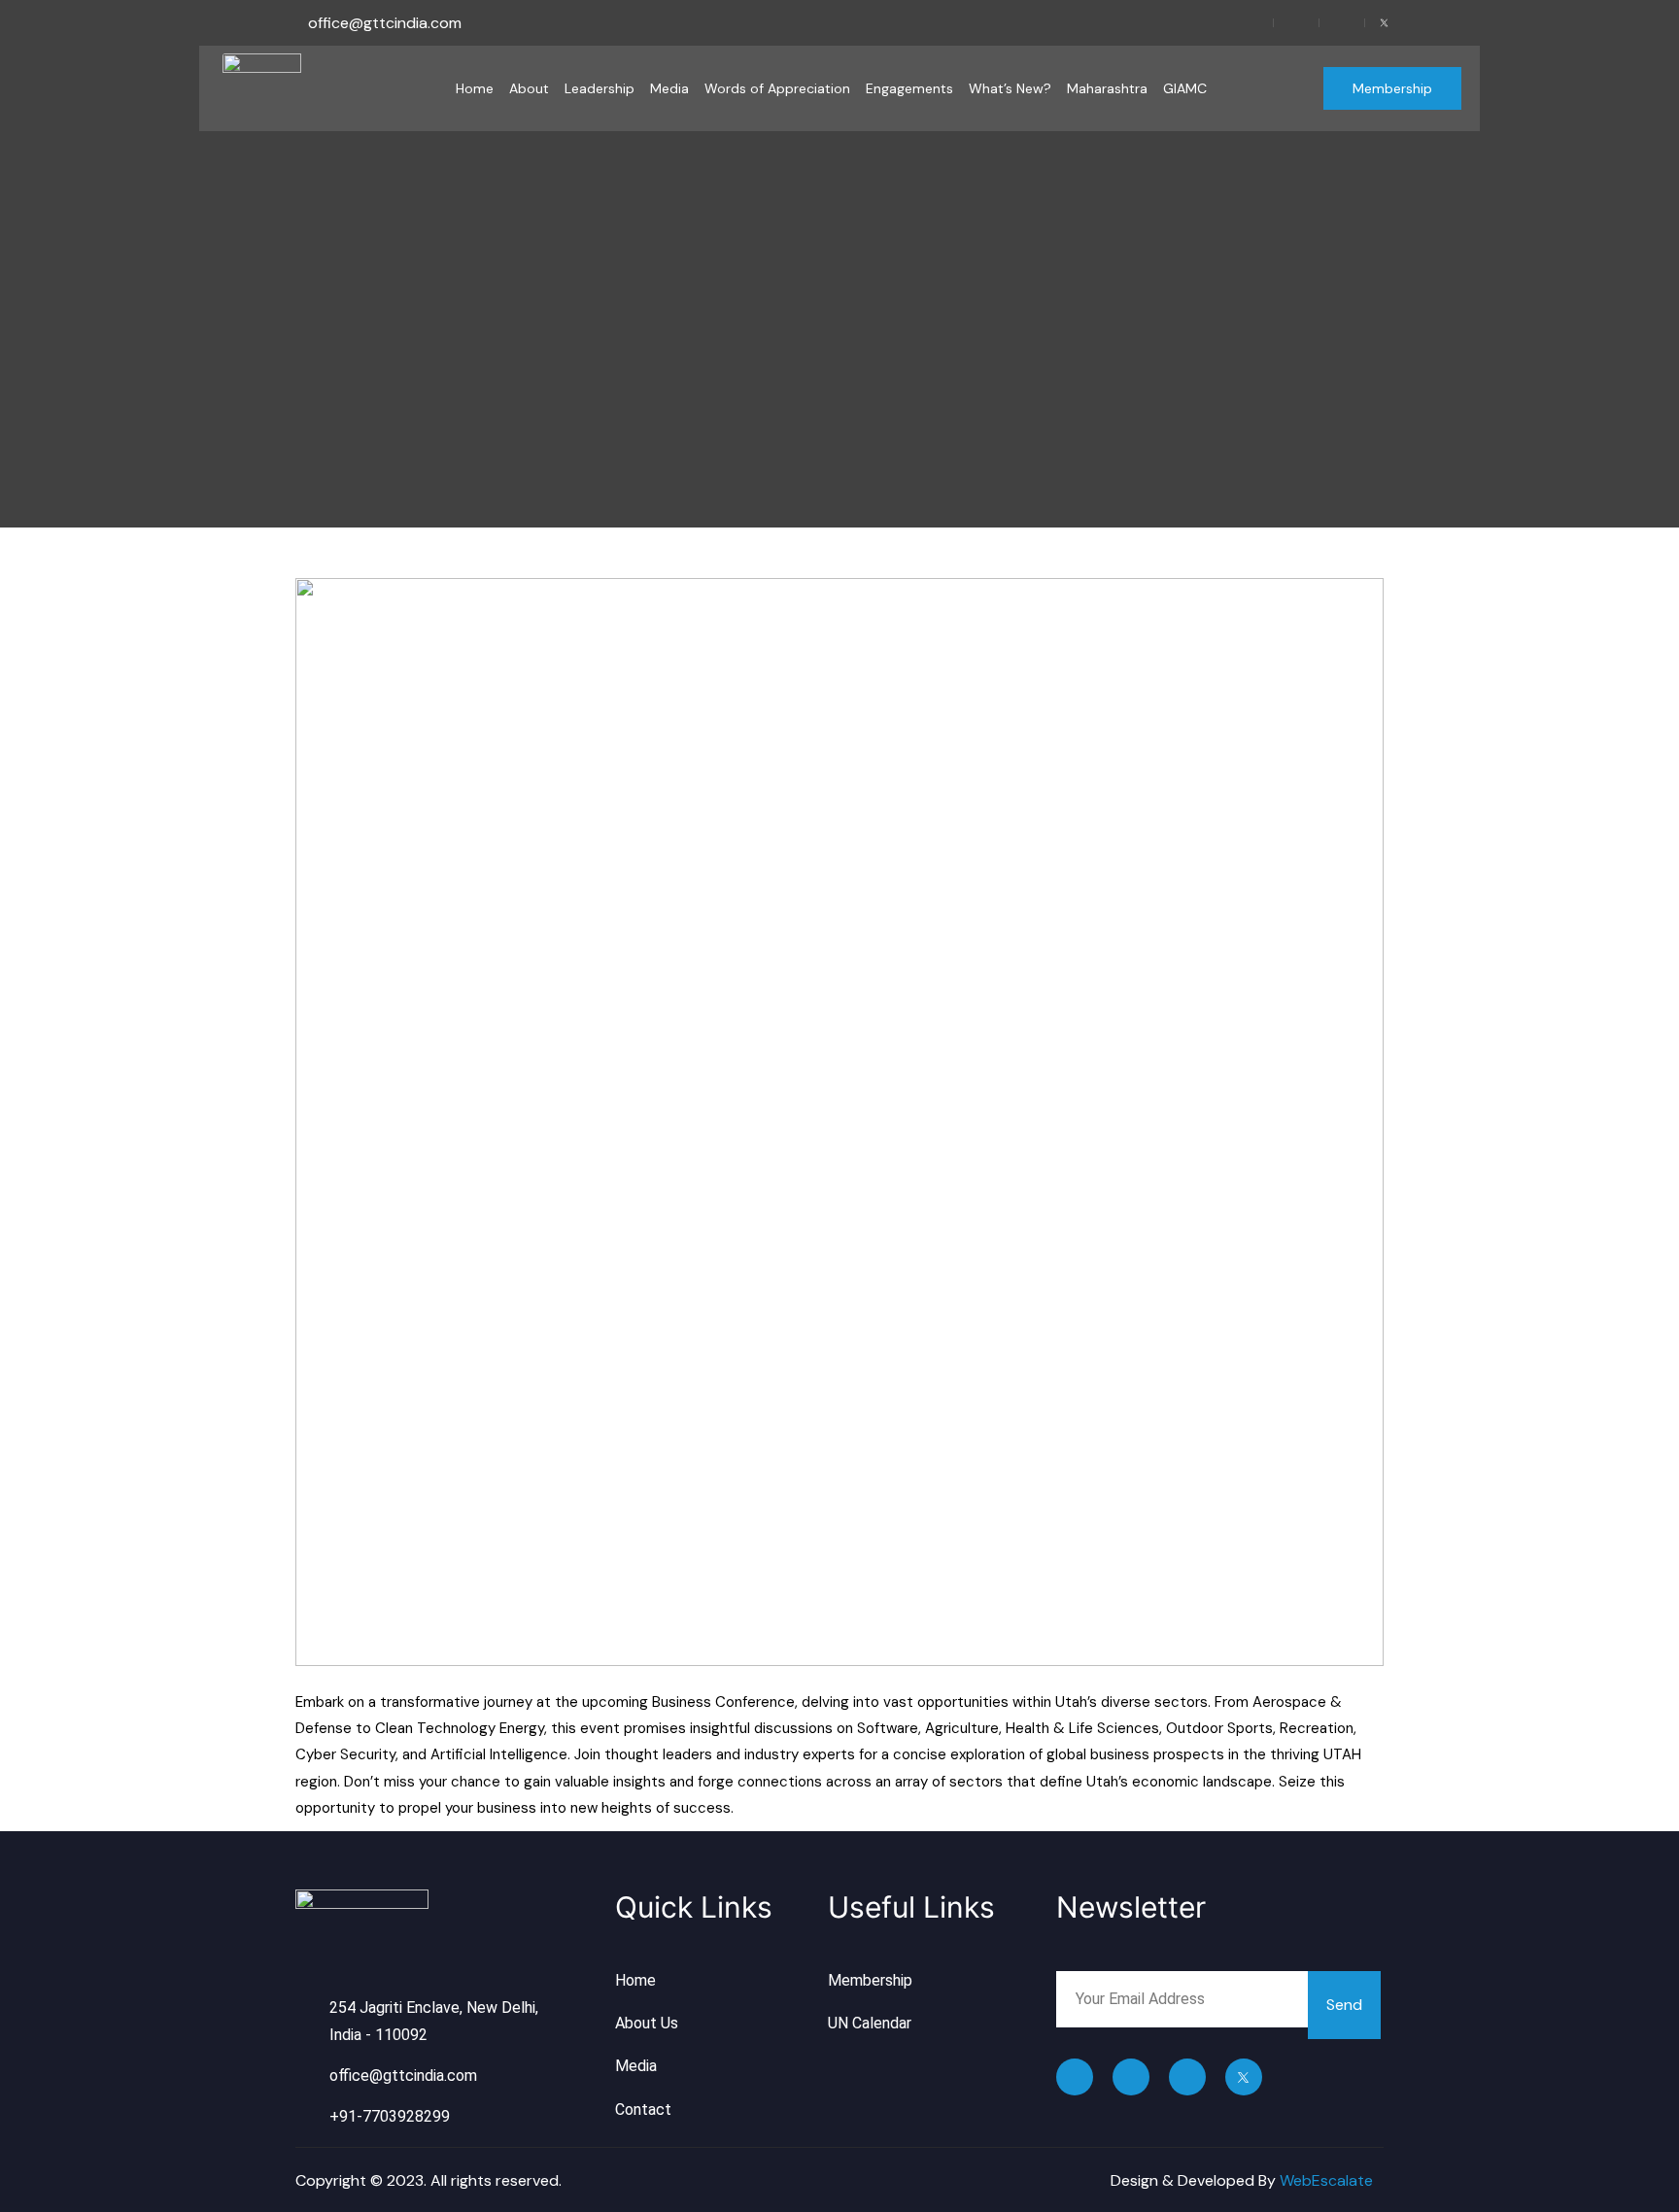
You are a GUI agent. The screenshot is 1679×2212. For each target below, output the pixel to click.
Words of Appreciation (777, 88)
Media (669, 88)
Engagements (909, 88)
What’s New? (1010, 88)
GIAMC (1185, 88)
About (529, 88)
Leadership (600, 88)
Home (475, 88)
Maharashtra (1107, 88)
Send (1344, 2005)
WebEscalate (1326, 2180)
